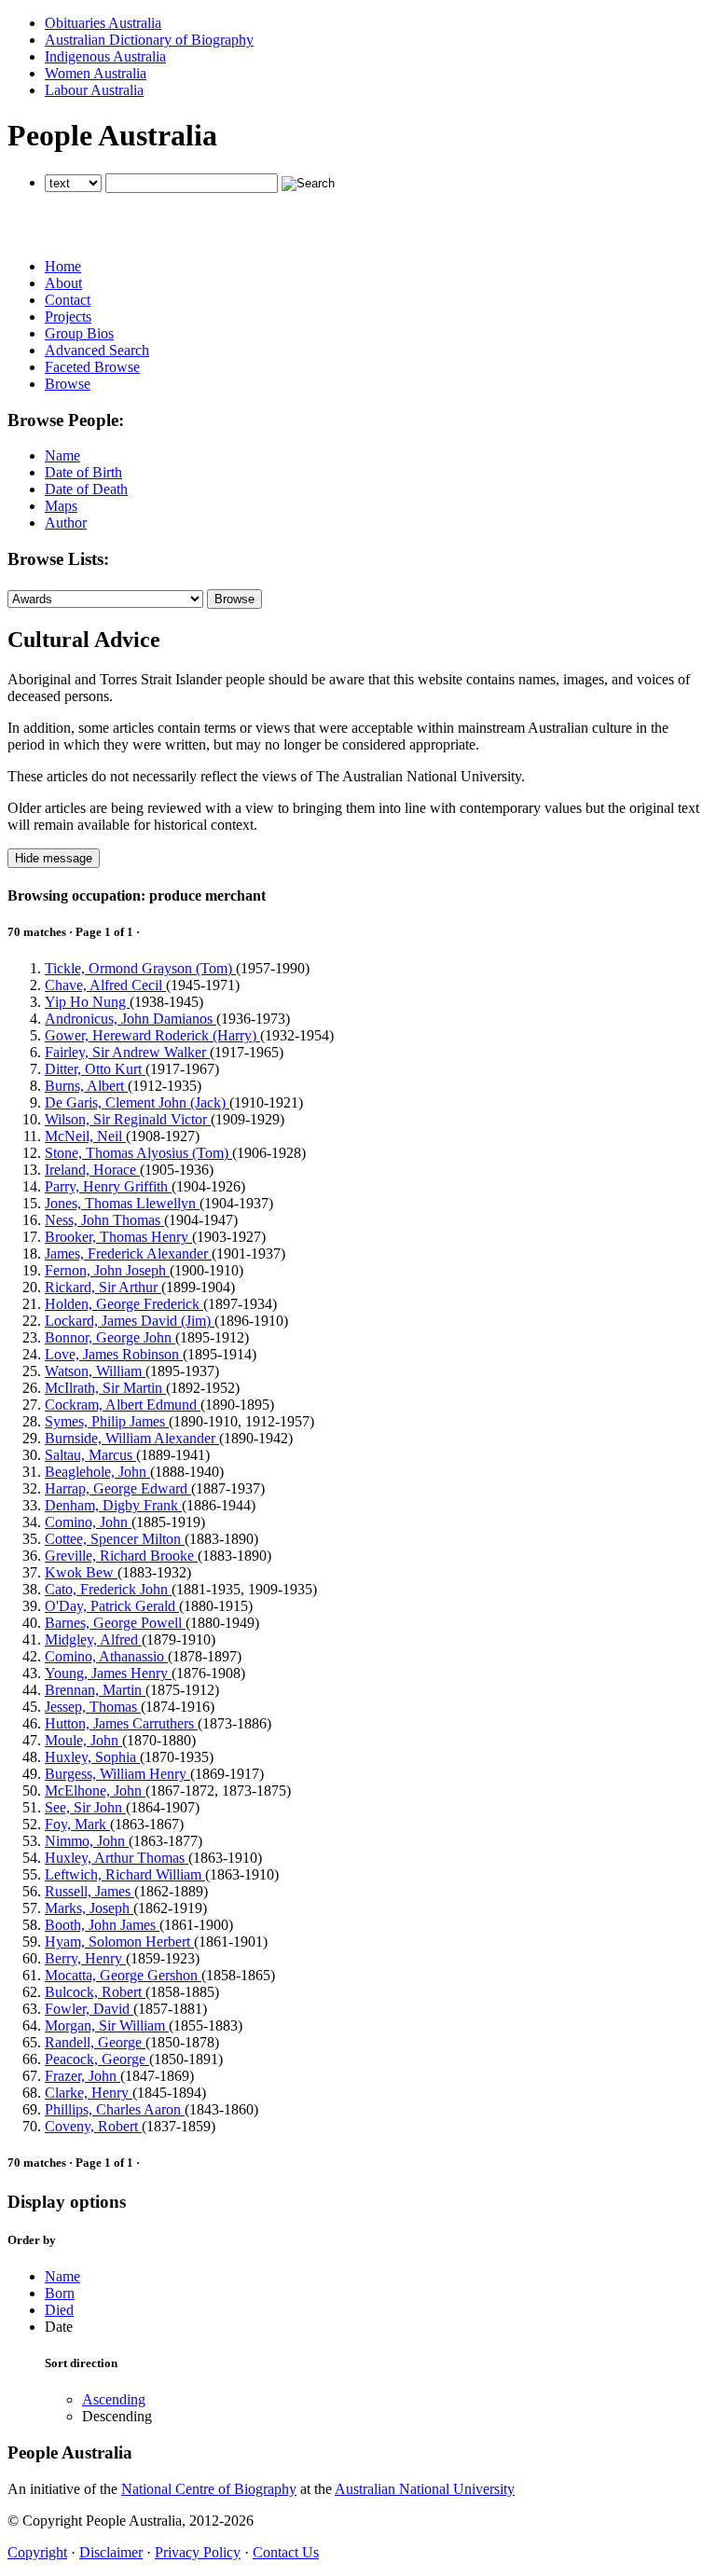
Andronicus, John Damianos (131, 1019)
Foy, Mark (77, 1824)
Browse (68, 384)
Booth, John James (102, 1925)
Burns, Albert (86, 1086)
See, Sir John (85, 1807)
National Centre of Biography (209, 2489)
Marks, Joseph (89, 1908)
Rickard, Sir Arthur (103, 1287)
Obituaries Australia (103, 23)
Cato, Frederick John (108, 1589)
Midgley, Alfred (93, 1639)
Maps (61, 506)
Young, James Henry (108, 1673)
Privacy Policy (198, 2552)
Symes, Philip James (107, 1421)
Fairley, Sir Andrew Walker (127, 1052)
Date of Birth (83, 472)
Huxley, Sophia (92, 1757)
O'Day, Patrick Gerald (112, 1606)
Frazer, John (83, 2076)
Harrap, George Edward (118, 1488)
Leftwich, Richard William (125, 1874)
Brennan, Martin (95, 1690)
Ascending (114, 2399)
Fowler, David (89, 2009)
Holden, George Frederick (124, 1304)
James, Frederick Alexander (128, 1254)
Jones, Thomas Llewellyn (122, 1203)
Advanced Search (97, 350)
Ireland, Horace (92, 1170)
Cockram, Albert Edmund (123, 1405)
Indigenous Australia (105, 56)
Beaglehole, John (97, 1472)
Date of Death (86, 489)
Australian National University (425, 2489)
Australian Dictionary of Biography (149, 40)
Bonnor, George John (110, 1337)
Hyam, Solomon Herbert (119, 1942)
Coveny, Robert (93, 2126)
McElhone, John (95, 1791)
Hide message (54, 858)
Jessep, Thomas (93, 1707)
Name (62, 455)
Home (63, 266)
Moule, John (83, 1740)
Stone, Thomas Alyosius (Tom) (138, 1153)
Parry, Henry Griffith (108, 1186)
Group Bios (79, 333)
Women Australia (96, 73)
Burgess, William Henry (117, 1774)
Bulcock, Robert (95, 1992)
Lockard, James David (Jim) (130, 1321)
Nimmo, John (87, 1841)
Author (66, 523)
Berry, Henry (85, 1958)
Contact (68, 300)
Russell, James (89, 1891)
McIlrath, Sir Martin (105, 1388)
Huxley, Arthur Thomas (117, 1858)
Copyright (37, 2552)
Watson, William (95, 1371)
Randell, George (95, 2042)
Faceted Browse (92, 367)
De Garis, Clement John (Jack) (137, 1102)
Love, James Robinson (114, 1354)
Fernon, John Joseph (107, 1270)
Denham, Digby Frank (113, 1505)
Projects (68, 317)
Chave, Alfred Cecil (105, 985)
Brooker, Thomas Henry (118, 1237)
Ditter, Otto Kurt (95, 1069)
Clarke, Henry (89, 2093)
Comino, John (88, 1522)
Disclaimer (111, 2552)
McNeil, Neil (85, 1136)
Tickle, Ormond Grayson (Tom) (140, 968)
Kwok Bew (81, 1572)
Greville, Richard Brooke (121, 1556)
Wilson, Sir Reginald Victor (128, 1119)
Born (60, 2293)
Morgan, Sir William (107, 2025)
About (63, 283)
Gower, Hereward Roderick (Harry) (152, 1035)
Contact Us (286, 2552)
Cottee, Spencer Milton (115, 1539)
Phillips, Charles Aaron (115, 2109)
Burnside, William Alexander (132, 1438)
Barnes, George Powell (115, 1623)
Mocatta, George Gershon (123, 1975)
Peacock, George (97, 2059)
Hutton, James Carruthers (121, 1723)
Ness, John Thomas (104, 1220)
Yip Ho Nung (87, 1002)
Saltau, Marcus (90, 1455)
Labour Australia (94, 90)
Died (59, 2310)
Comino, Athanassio (106, 1656)
